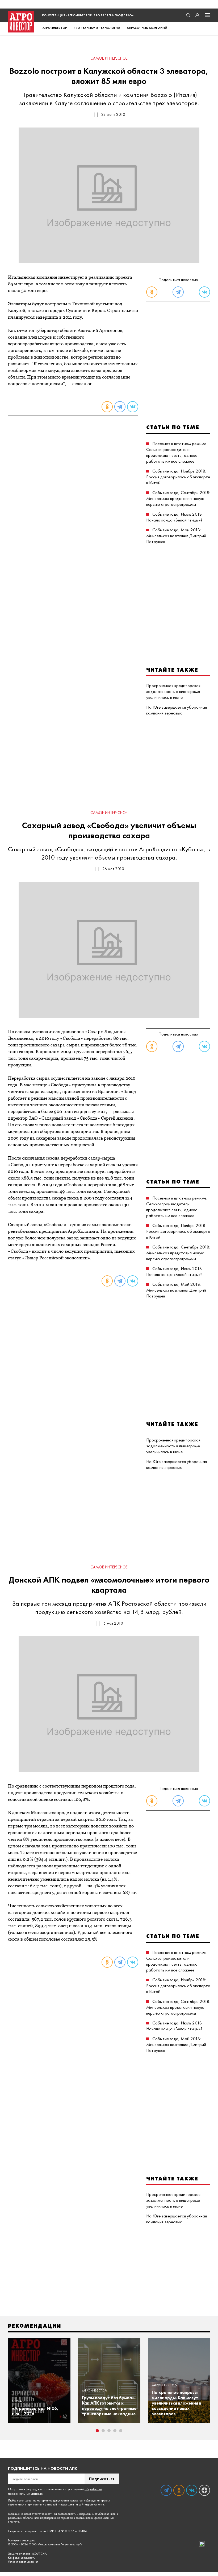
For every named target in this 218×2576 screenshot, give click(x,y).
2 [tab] (103, 2431)
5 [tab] (121, 2431)
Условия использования (23, 2562)
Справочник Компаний (147, 28)
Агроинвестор (55, 28)
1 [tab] (97, 2431)
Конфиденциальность (22, 2558)
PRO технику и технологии (97, 28)
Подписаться (102, 2479)
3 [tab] (109, 2431)
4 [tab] (115, 2431)
